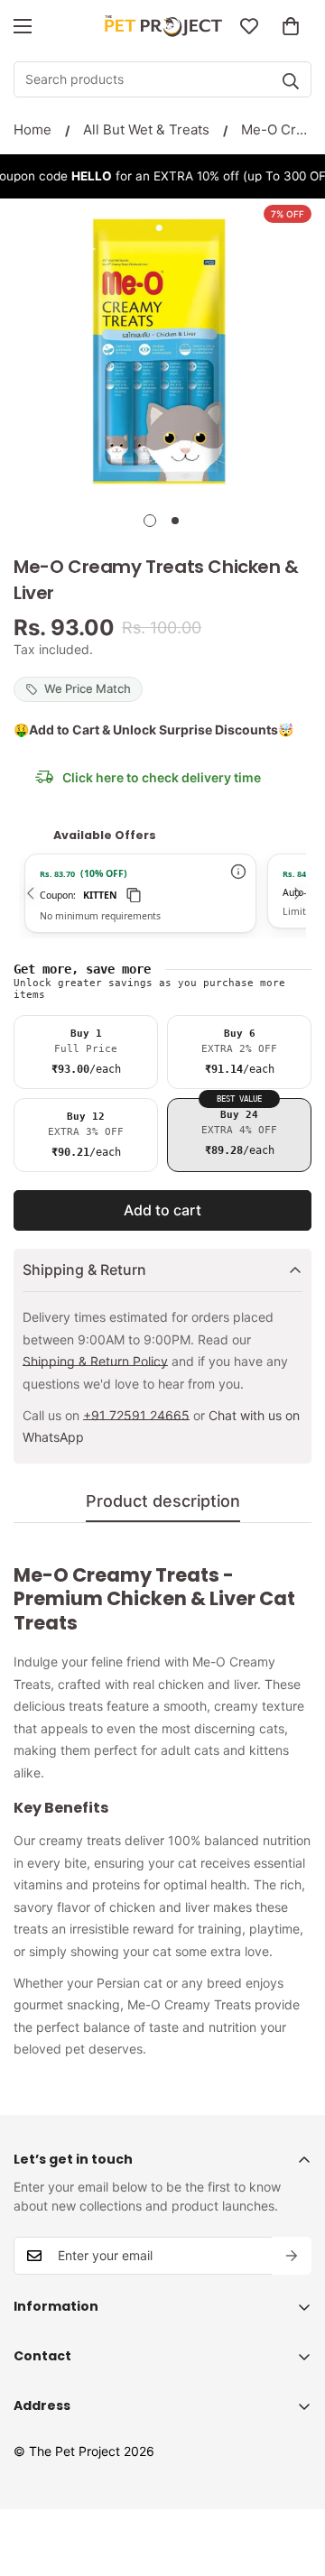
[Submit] (291, 81)
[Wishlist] (249, 26)
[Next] (296, 893)
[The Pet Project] (163, 27)
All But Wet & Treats (146, 129)
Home (32, 129)
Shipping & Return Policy (95, 1361)
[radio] (86, 1052)
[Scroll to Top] (292, 2480)
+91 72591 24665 (136, 1415)
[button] (291, 26)
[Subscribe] (292, 2256)
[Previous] (28, 893)
